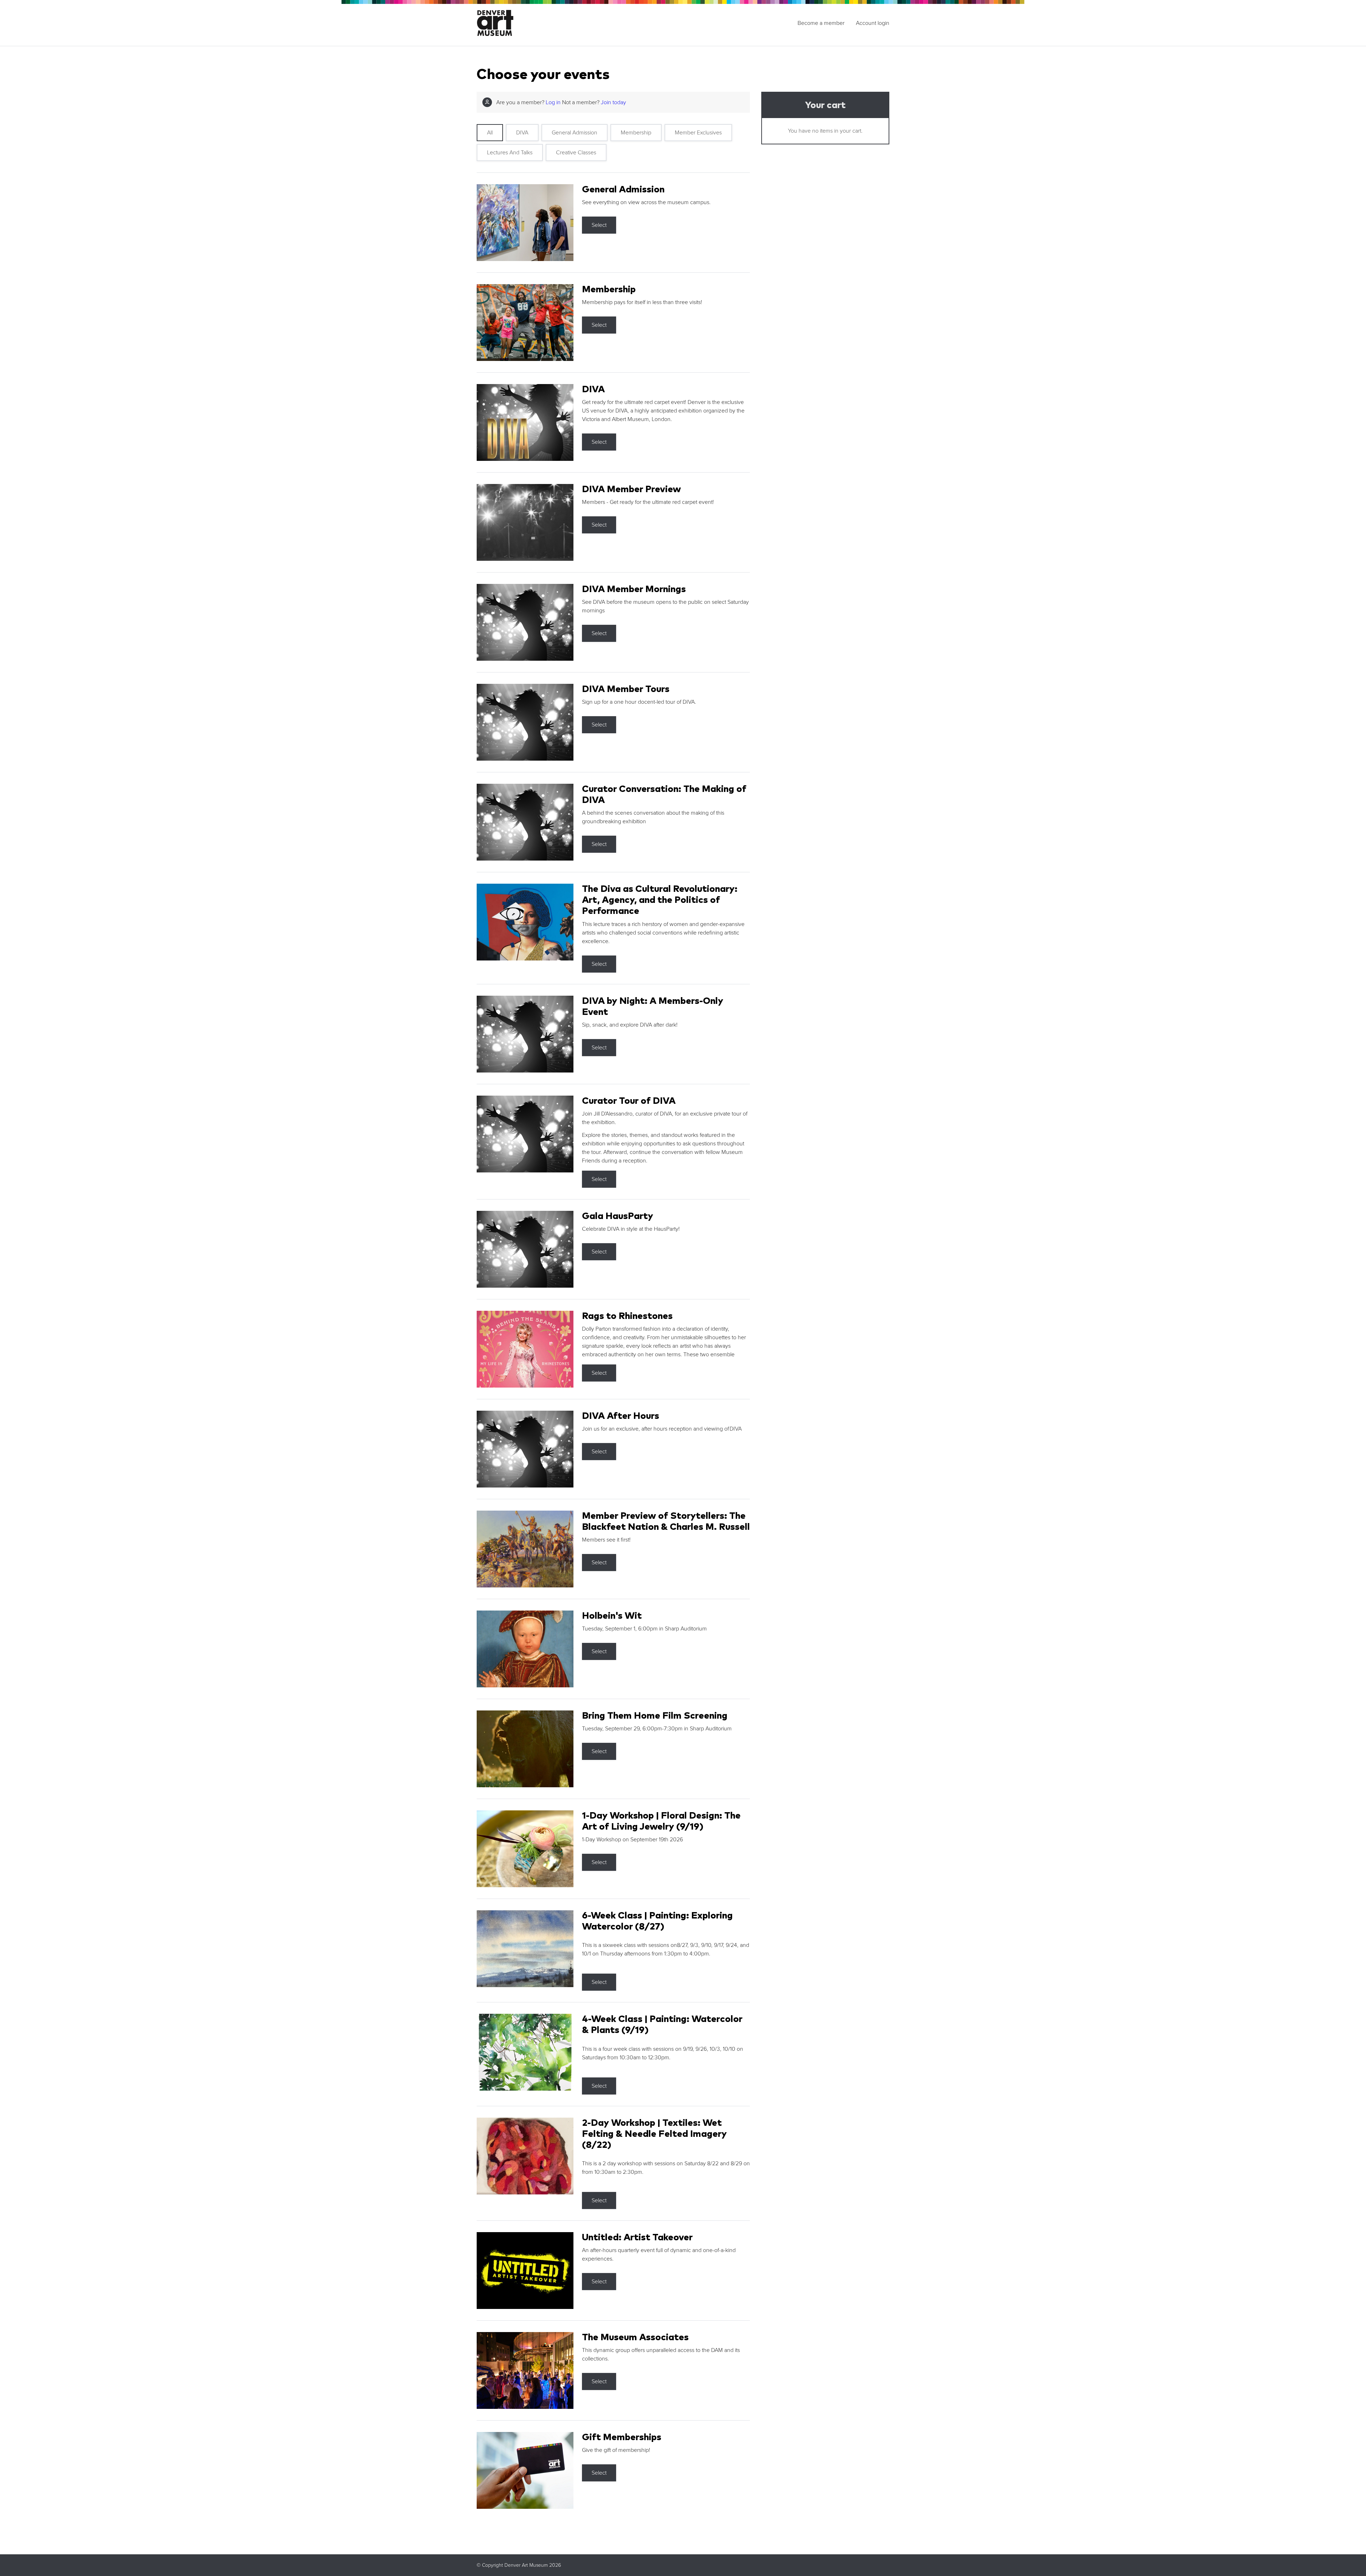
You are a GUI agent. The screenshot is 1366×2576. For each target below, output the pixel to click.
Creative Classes (576, 153)
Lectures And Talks (510, 153)
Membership (636, 133)
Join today (613, 102)
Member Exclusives (698, 133)
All (490, 133)
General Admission (575, 133)
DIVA (522, 133)
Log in (553, 102)
